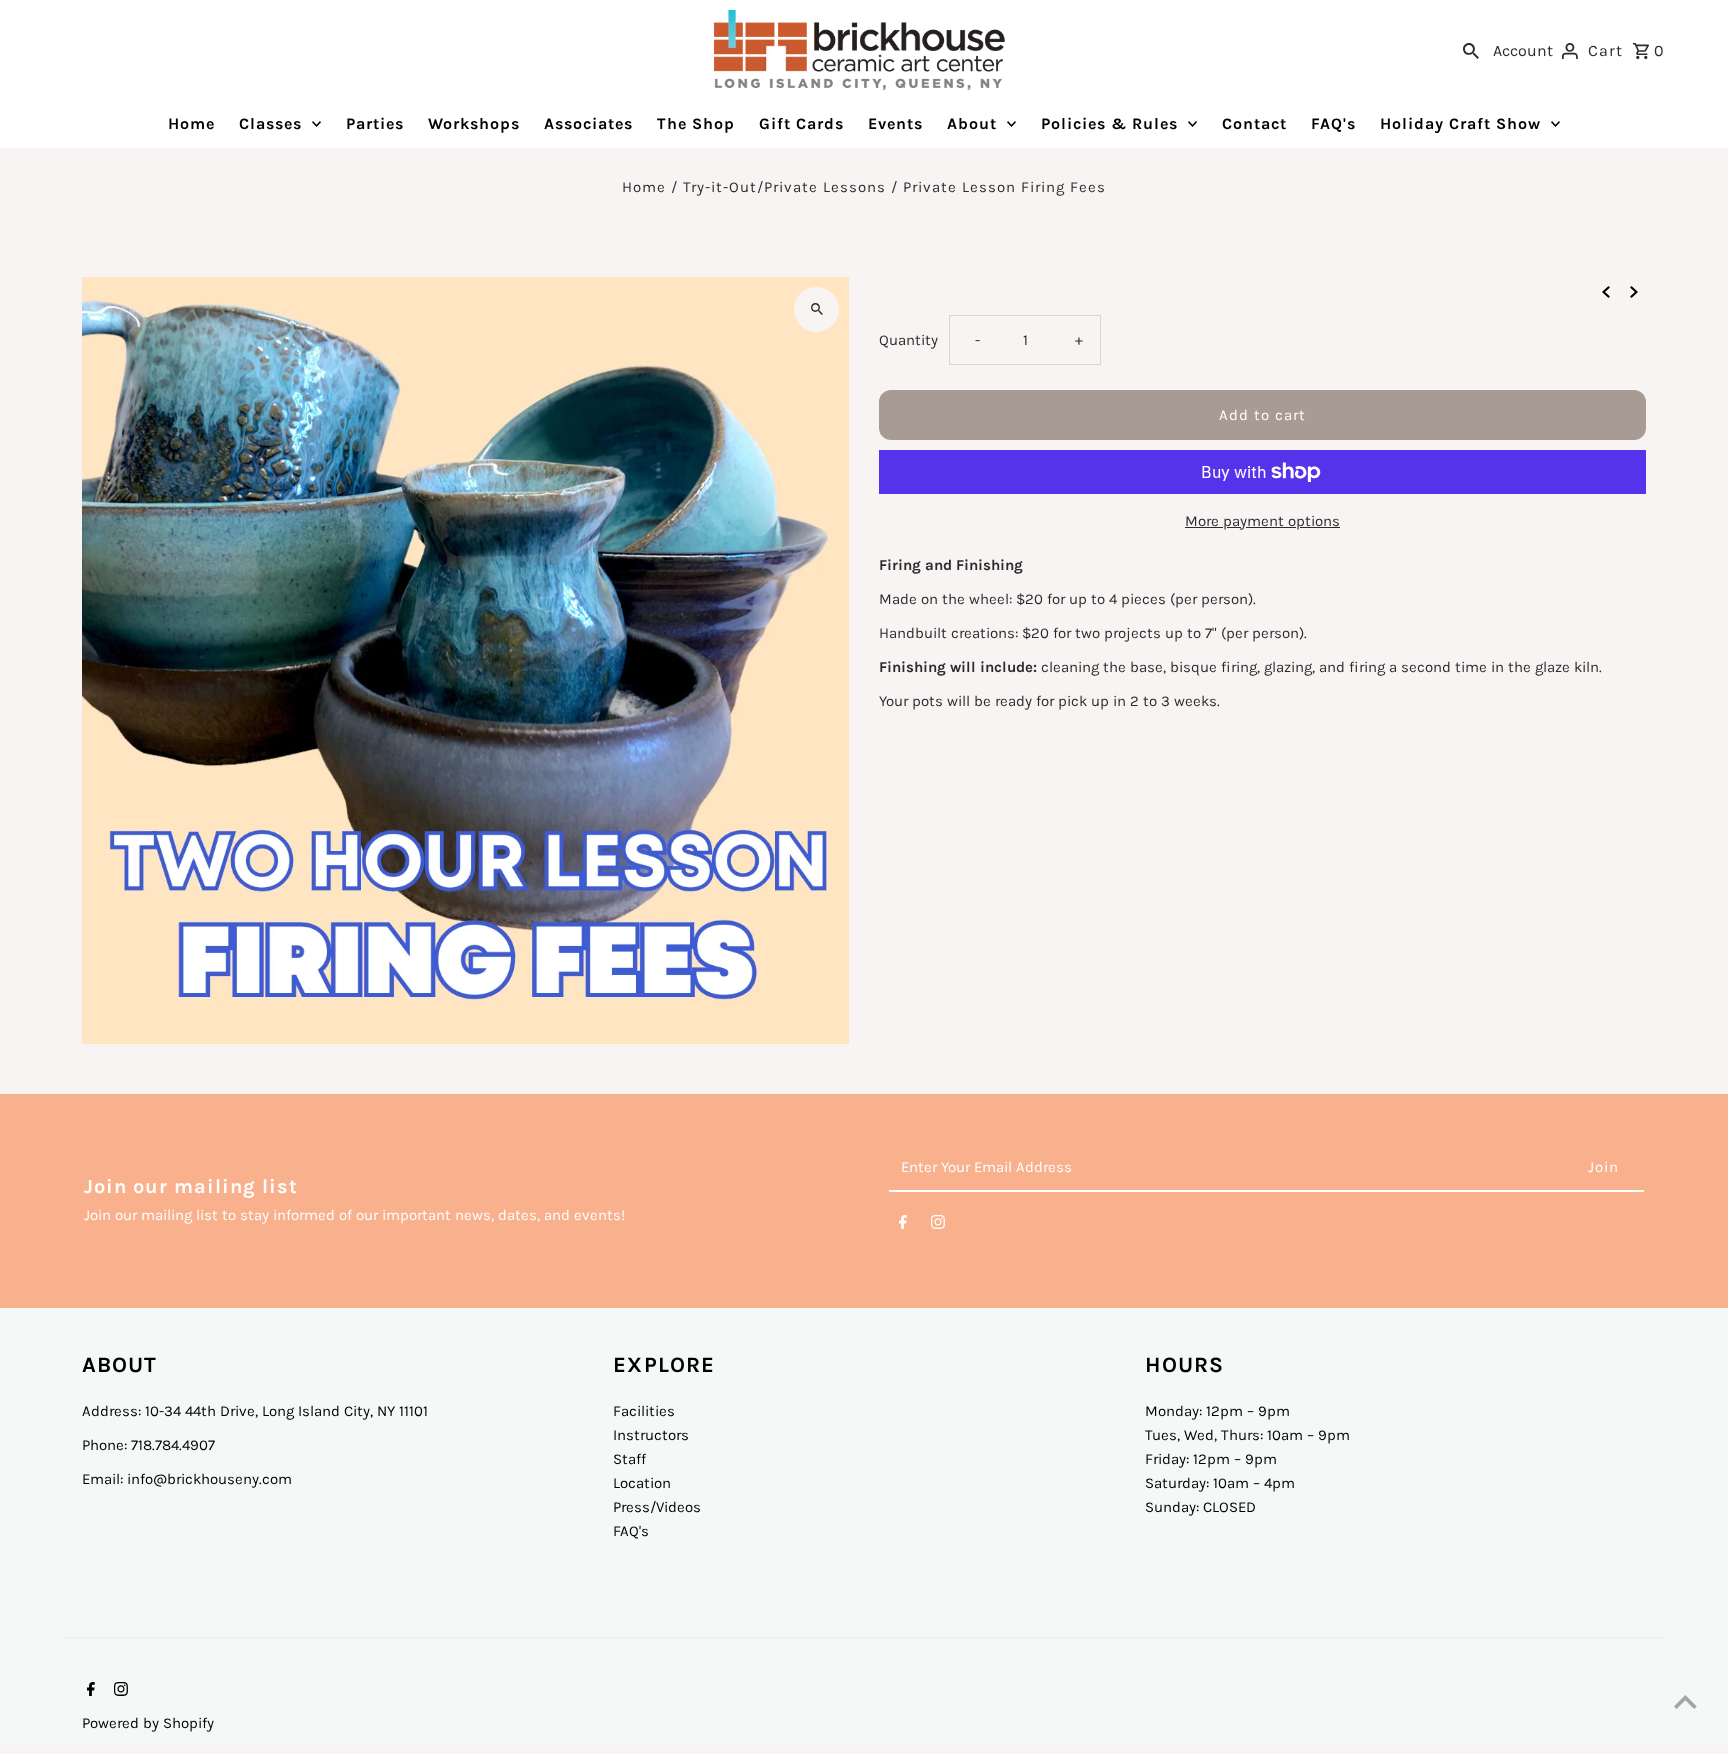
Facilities (644, 1411)
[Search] (1471, 50)
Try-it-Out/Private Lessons (784, 187)
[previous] (1606, 291)
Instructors (651, 1435)
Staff (629, 1459)
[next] (1634, 291)
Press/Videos (657, 1507)
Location (642, 1483)
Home (644, 187)
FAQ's (631, 1531)
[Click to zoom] (816, 309)
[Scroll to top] (1685, 1701)
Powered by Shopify (148, 1723)
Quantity (908, 340)
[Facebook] (903, 1226)
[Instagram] (938, 1226)
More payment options (1262, 521)
